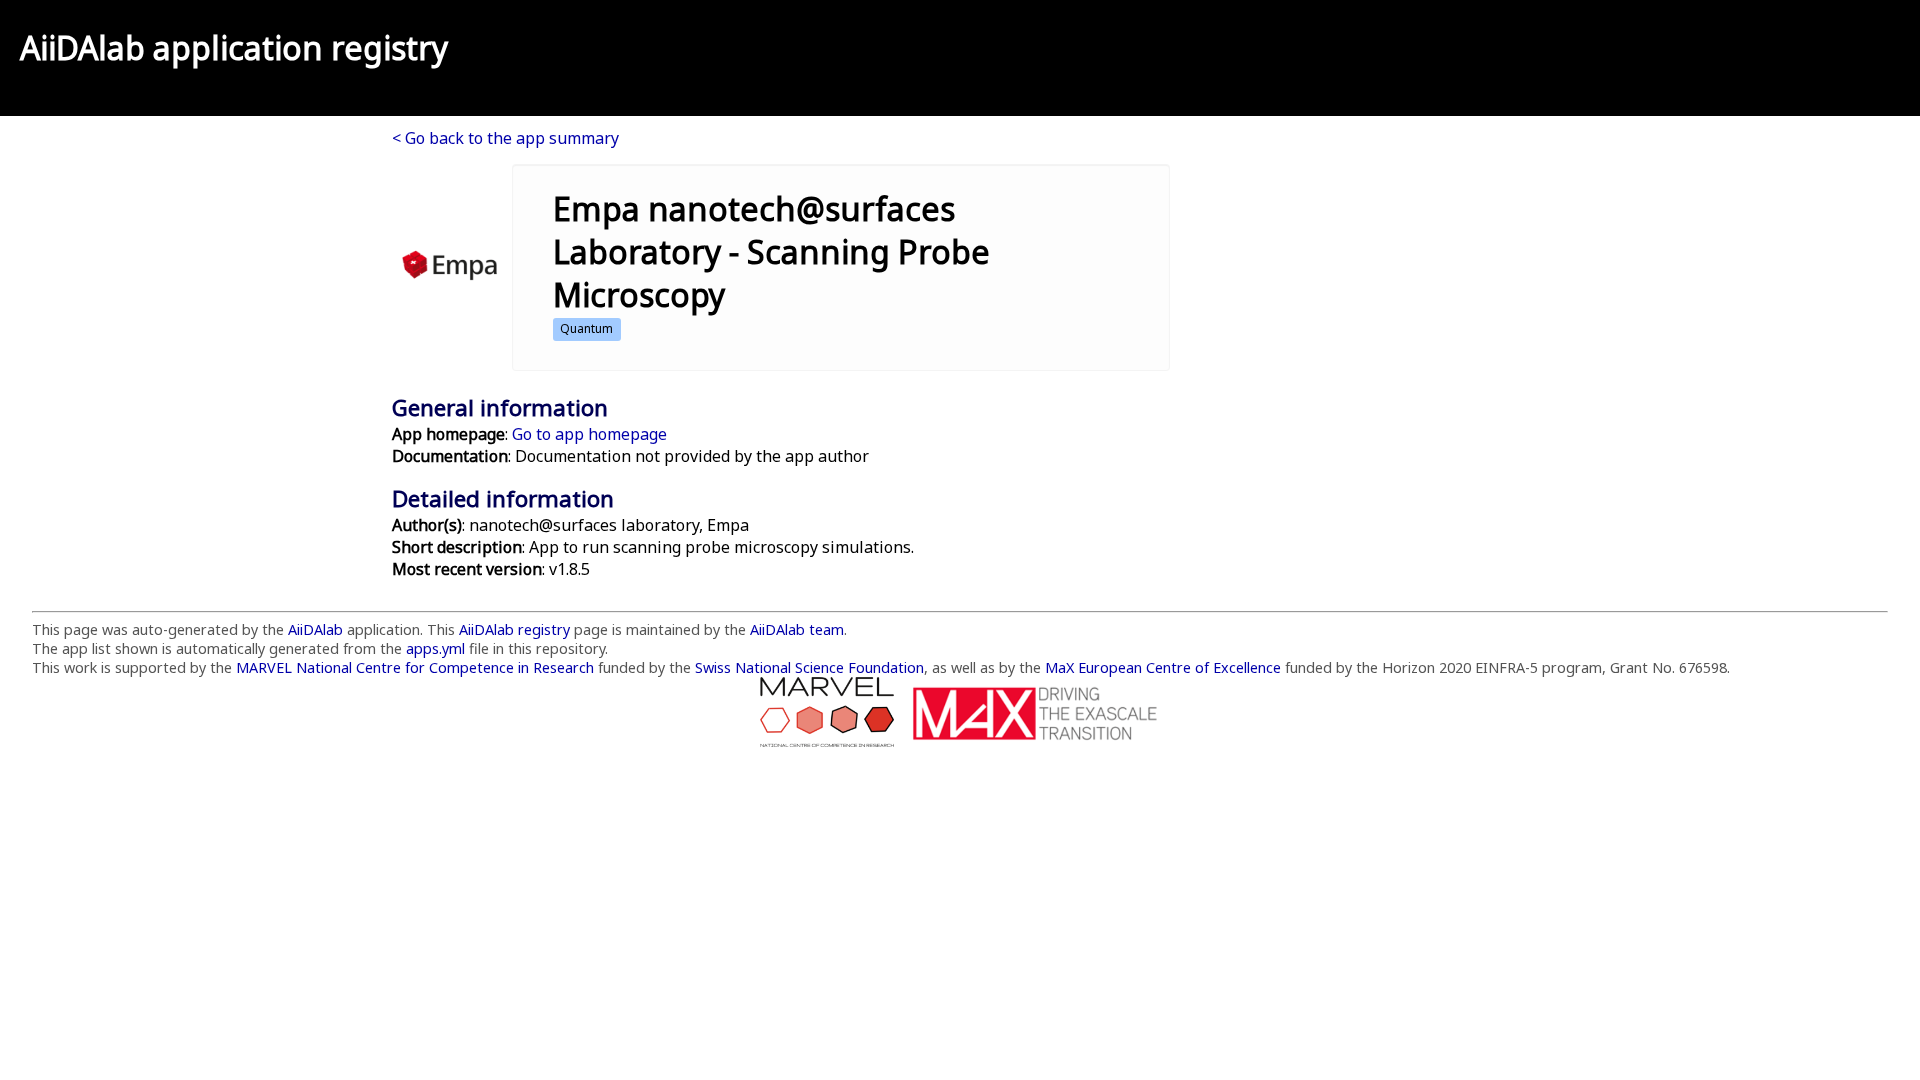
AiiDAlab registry (514, 629)
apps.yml (435, 648)
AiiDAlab (82, 47)
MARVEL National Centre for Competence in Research (415, 667)
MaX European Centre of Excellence (1163, 667)
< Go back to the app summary (505, 138)
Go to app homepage (589, 434)
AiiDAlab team (797, 629)
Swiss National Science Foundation (809, 667)
